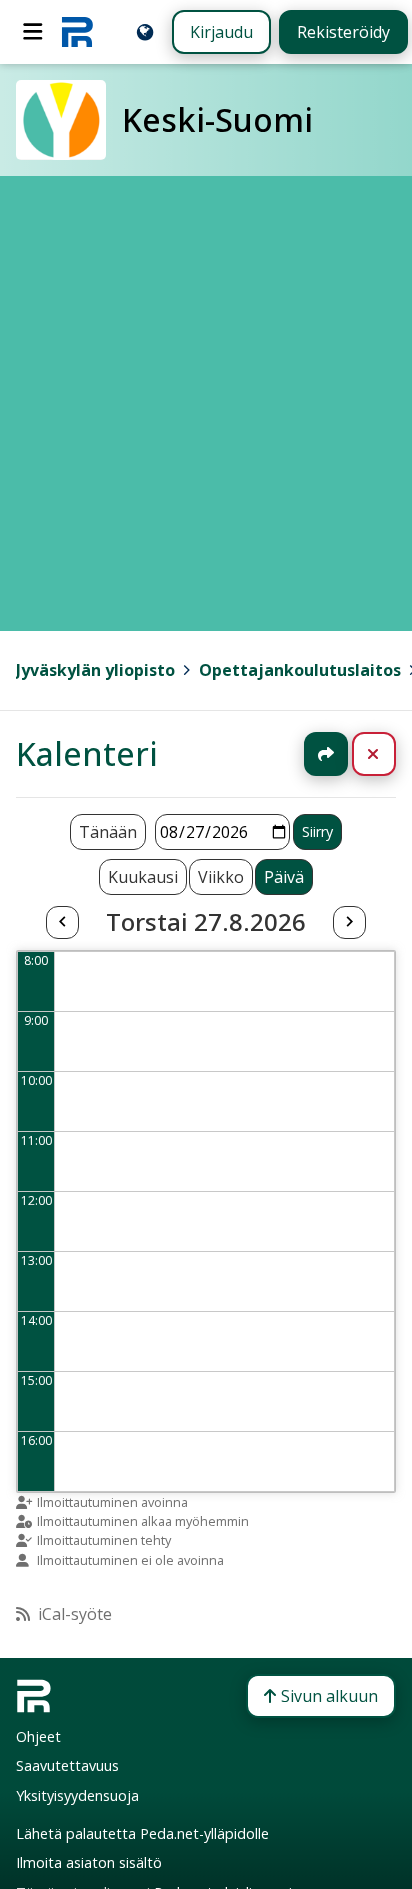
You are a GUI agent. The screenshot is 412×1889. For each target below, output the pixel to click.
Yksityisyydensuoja (77, 1795)
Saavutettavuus (67, 1765)
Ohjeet (38, 1736)
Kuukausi (143, 877)
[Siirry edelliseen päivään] (62, 923)
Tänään (108, 832)
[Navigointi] (33, 32)
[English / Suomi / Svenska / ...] (145, 32)
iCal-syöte (75, 1614)
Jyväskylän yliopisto (95, 670)
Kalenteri (87, 753)
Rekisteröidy (343, 32)
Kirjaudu (221, 32)
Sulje (389, 754)
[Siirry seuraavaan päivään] (349, 923)
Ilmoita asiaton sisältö (89, 1862)
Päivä (284, 877)
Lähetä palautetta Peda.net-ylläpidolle (142, 1833)
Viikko (221, 877)
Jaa (326, 754)
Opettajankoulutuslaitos (300, 670)
